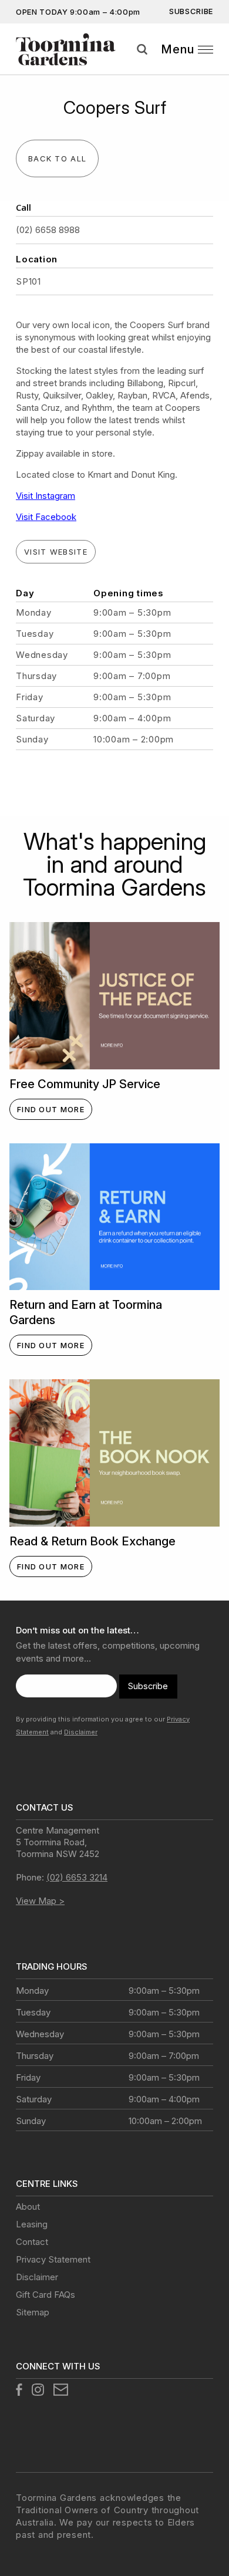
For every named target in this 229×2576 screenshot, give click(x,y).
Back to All (57, 158)
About (28, 2207)
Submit (216, 64)
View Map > (40, 1901)
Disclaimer (81, 1732)
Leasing (32, 2224)
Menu (178, 49)
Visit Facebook (46, 517)
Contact (32, 2242)
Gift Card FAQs (46, 2295)
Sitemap (33, 2312)
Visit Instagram (46, 496)
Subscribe (191, 11)
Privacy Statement (53, 2259)
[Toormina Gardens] (66, 49)
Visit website (56, 552)
